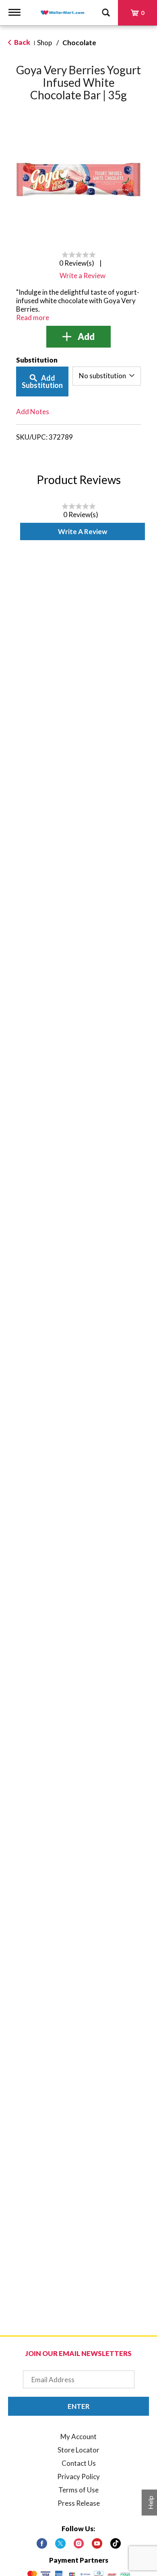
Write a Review (83, 531)
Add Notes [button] (33, 412)
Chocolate (79, 43)
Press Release (79, 2503)
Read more (33, 318)
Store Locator (78, 2450)
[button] (78, 337)
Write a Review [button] (83, 276)
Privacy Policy (78, 2476)
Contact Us (79, 2463)
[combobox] (107, 376)
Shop (44, 43)
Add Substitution (42, 381)
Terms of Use (78, 2490)
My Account (78, 2437)
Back (22, 42)
